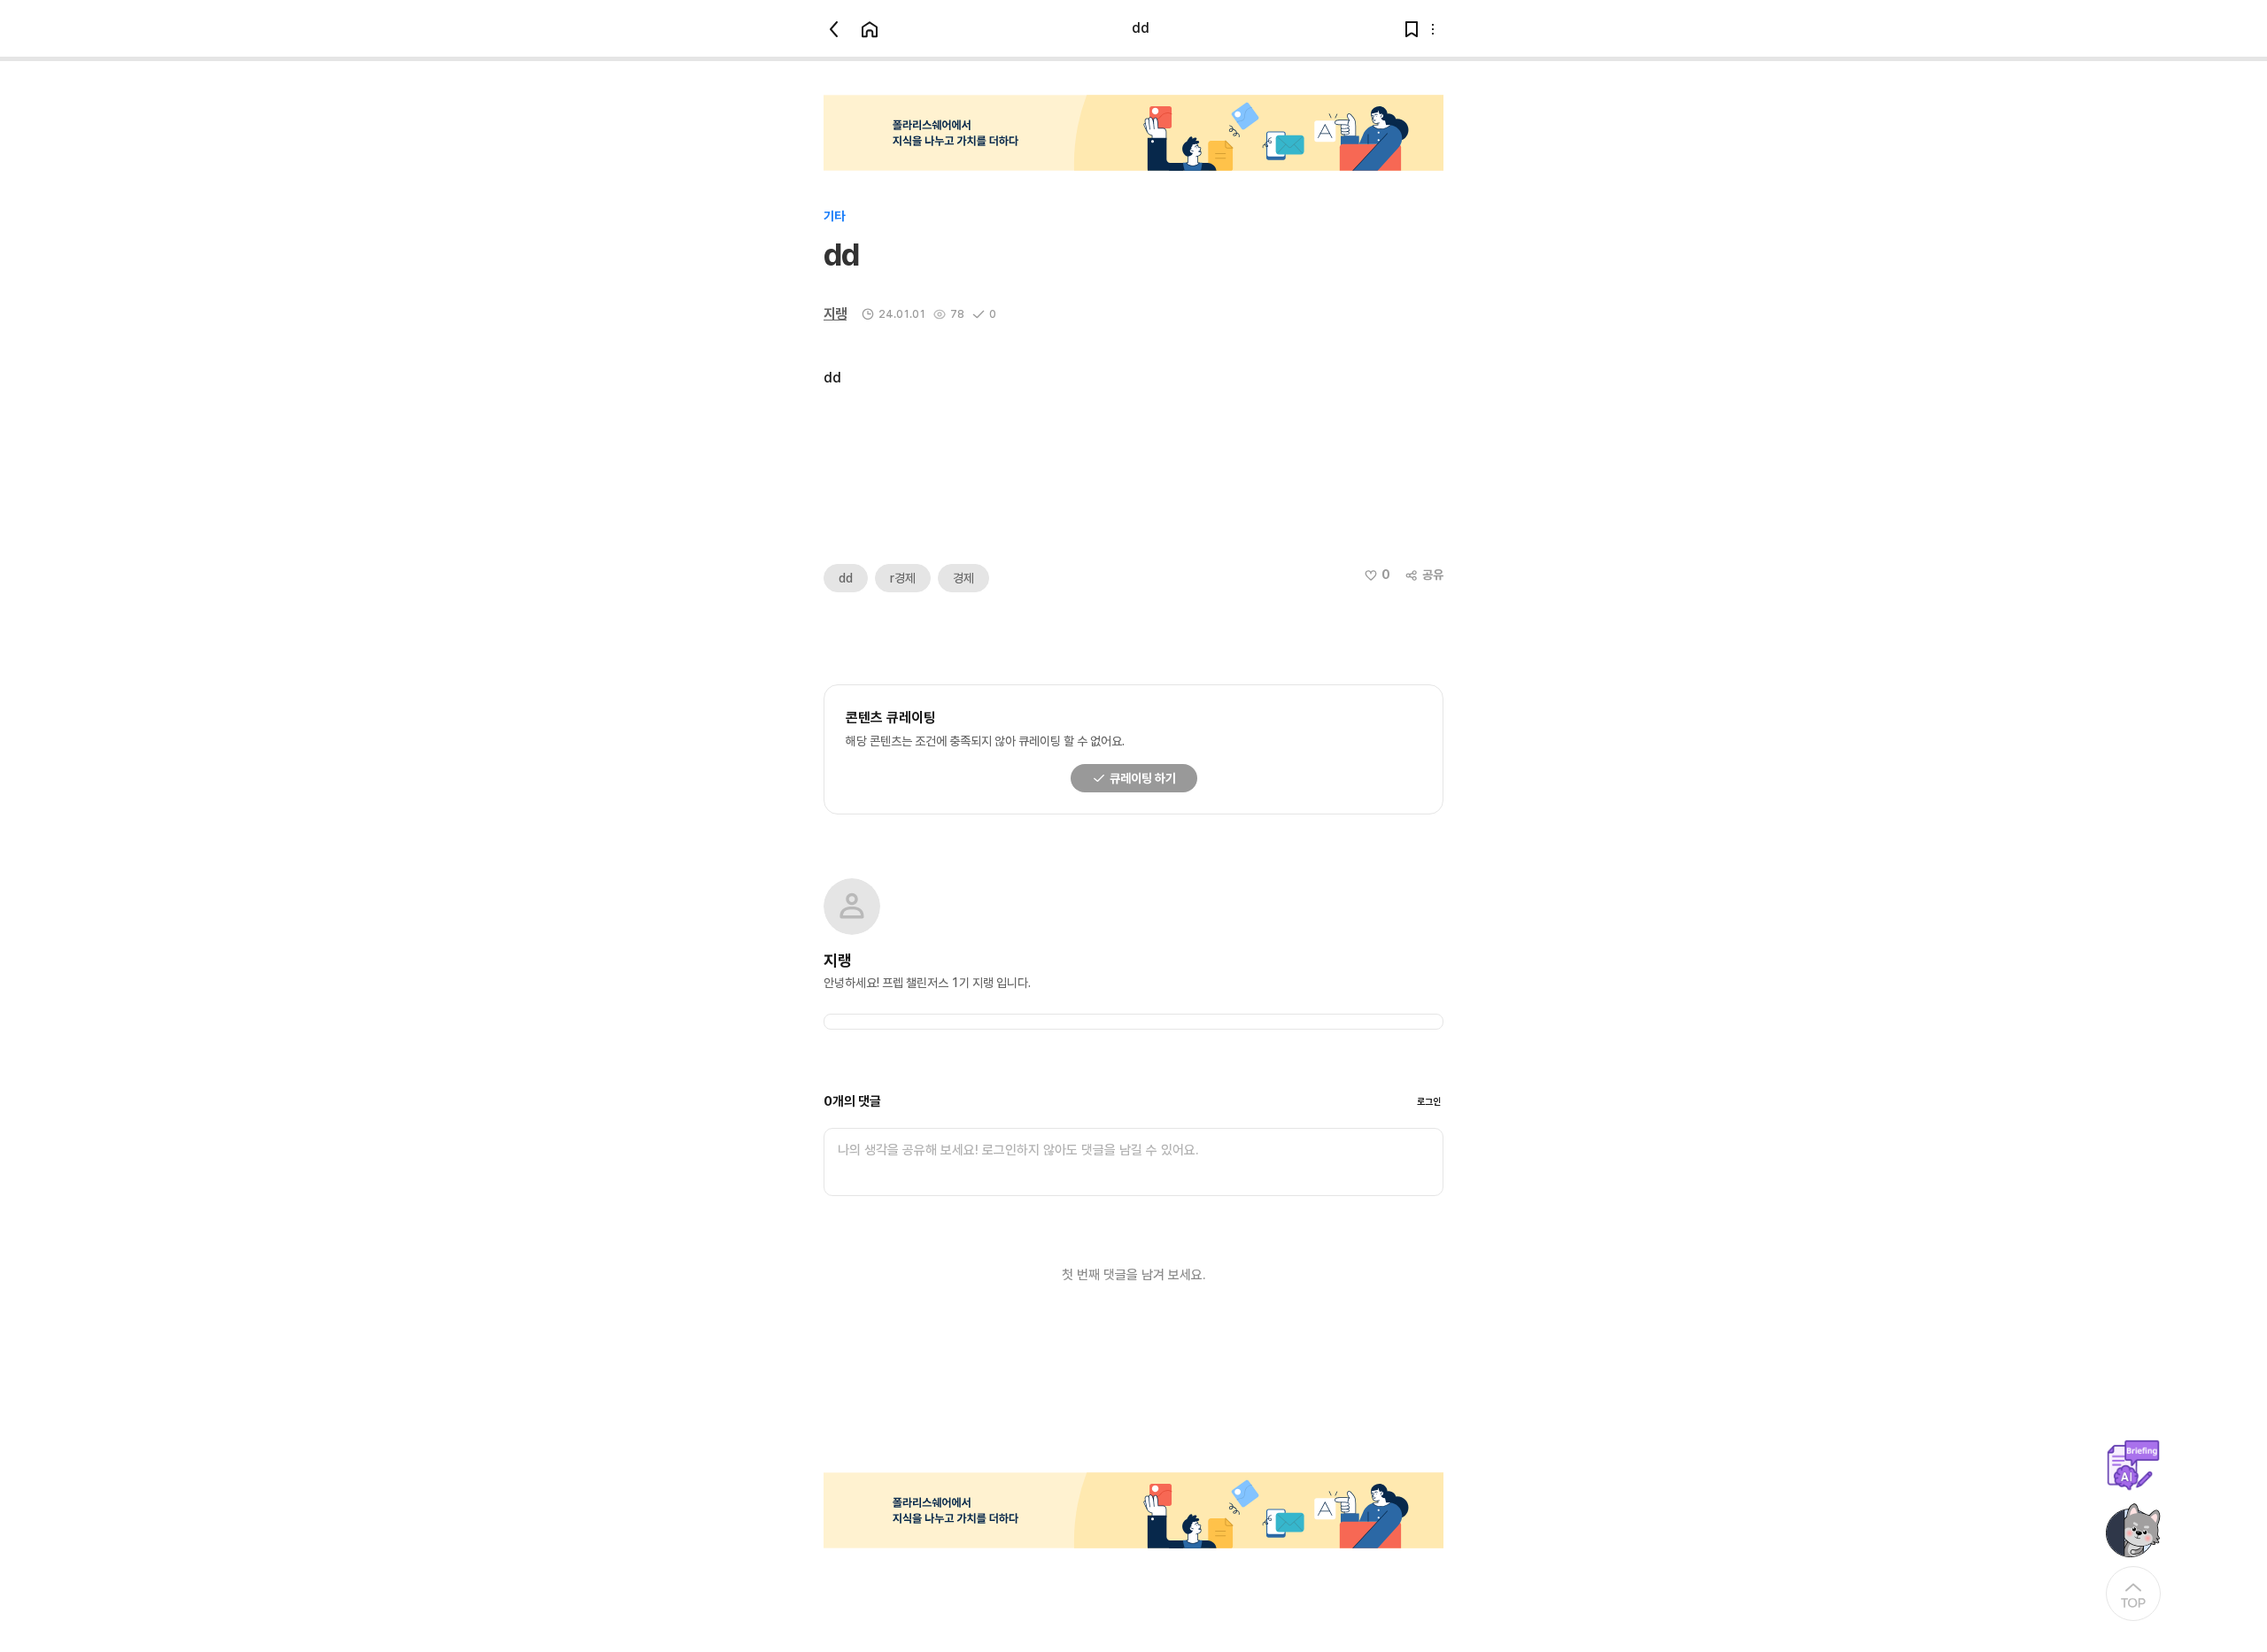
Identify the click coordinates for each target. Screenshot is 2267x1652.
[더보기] (1433, 29)
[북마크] (1412, 29)
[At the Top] (2133, 1594)
